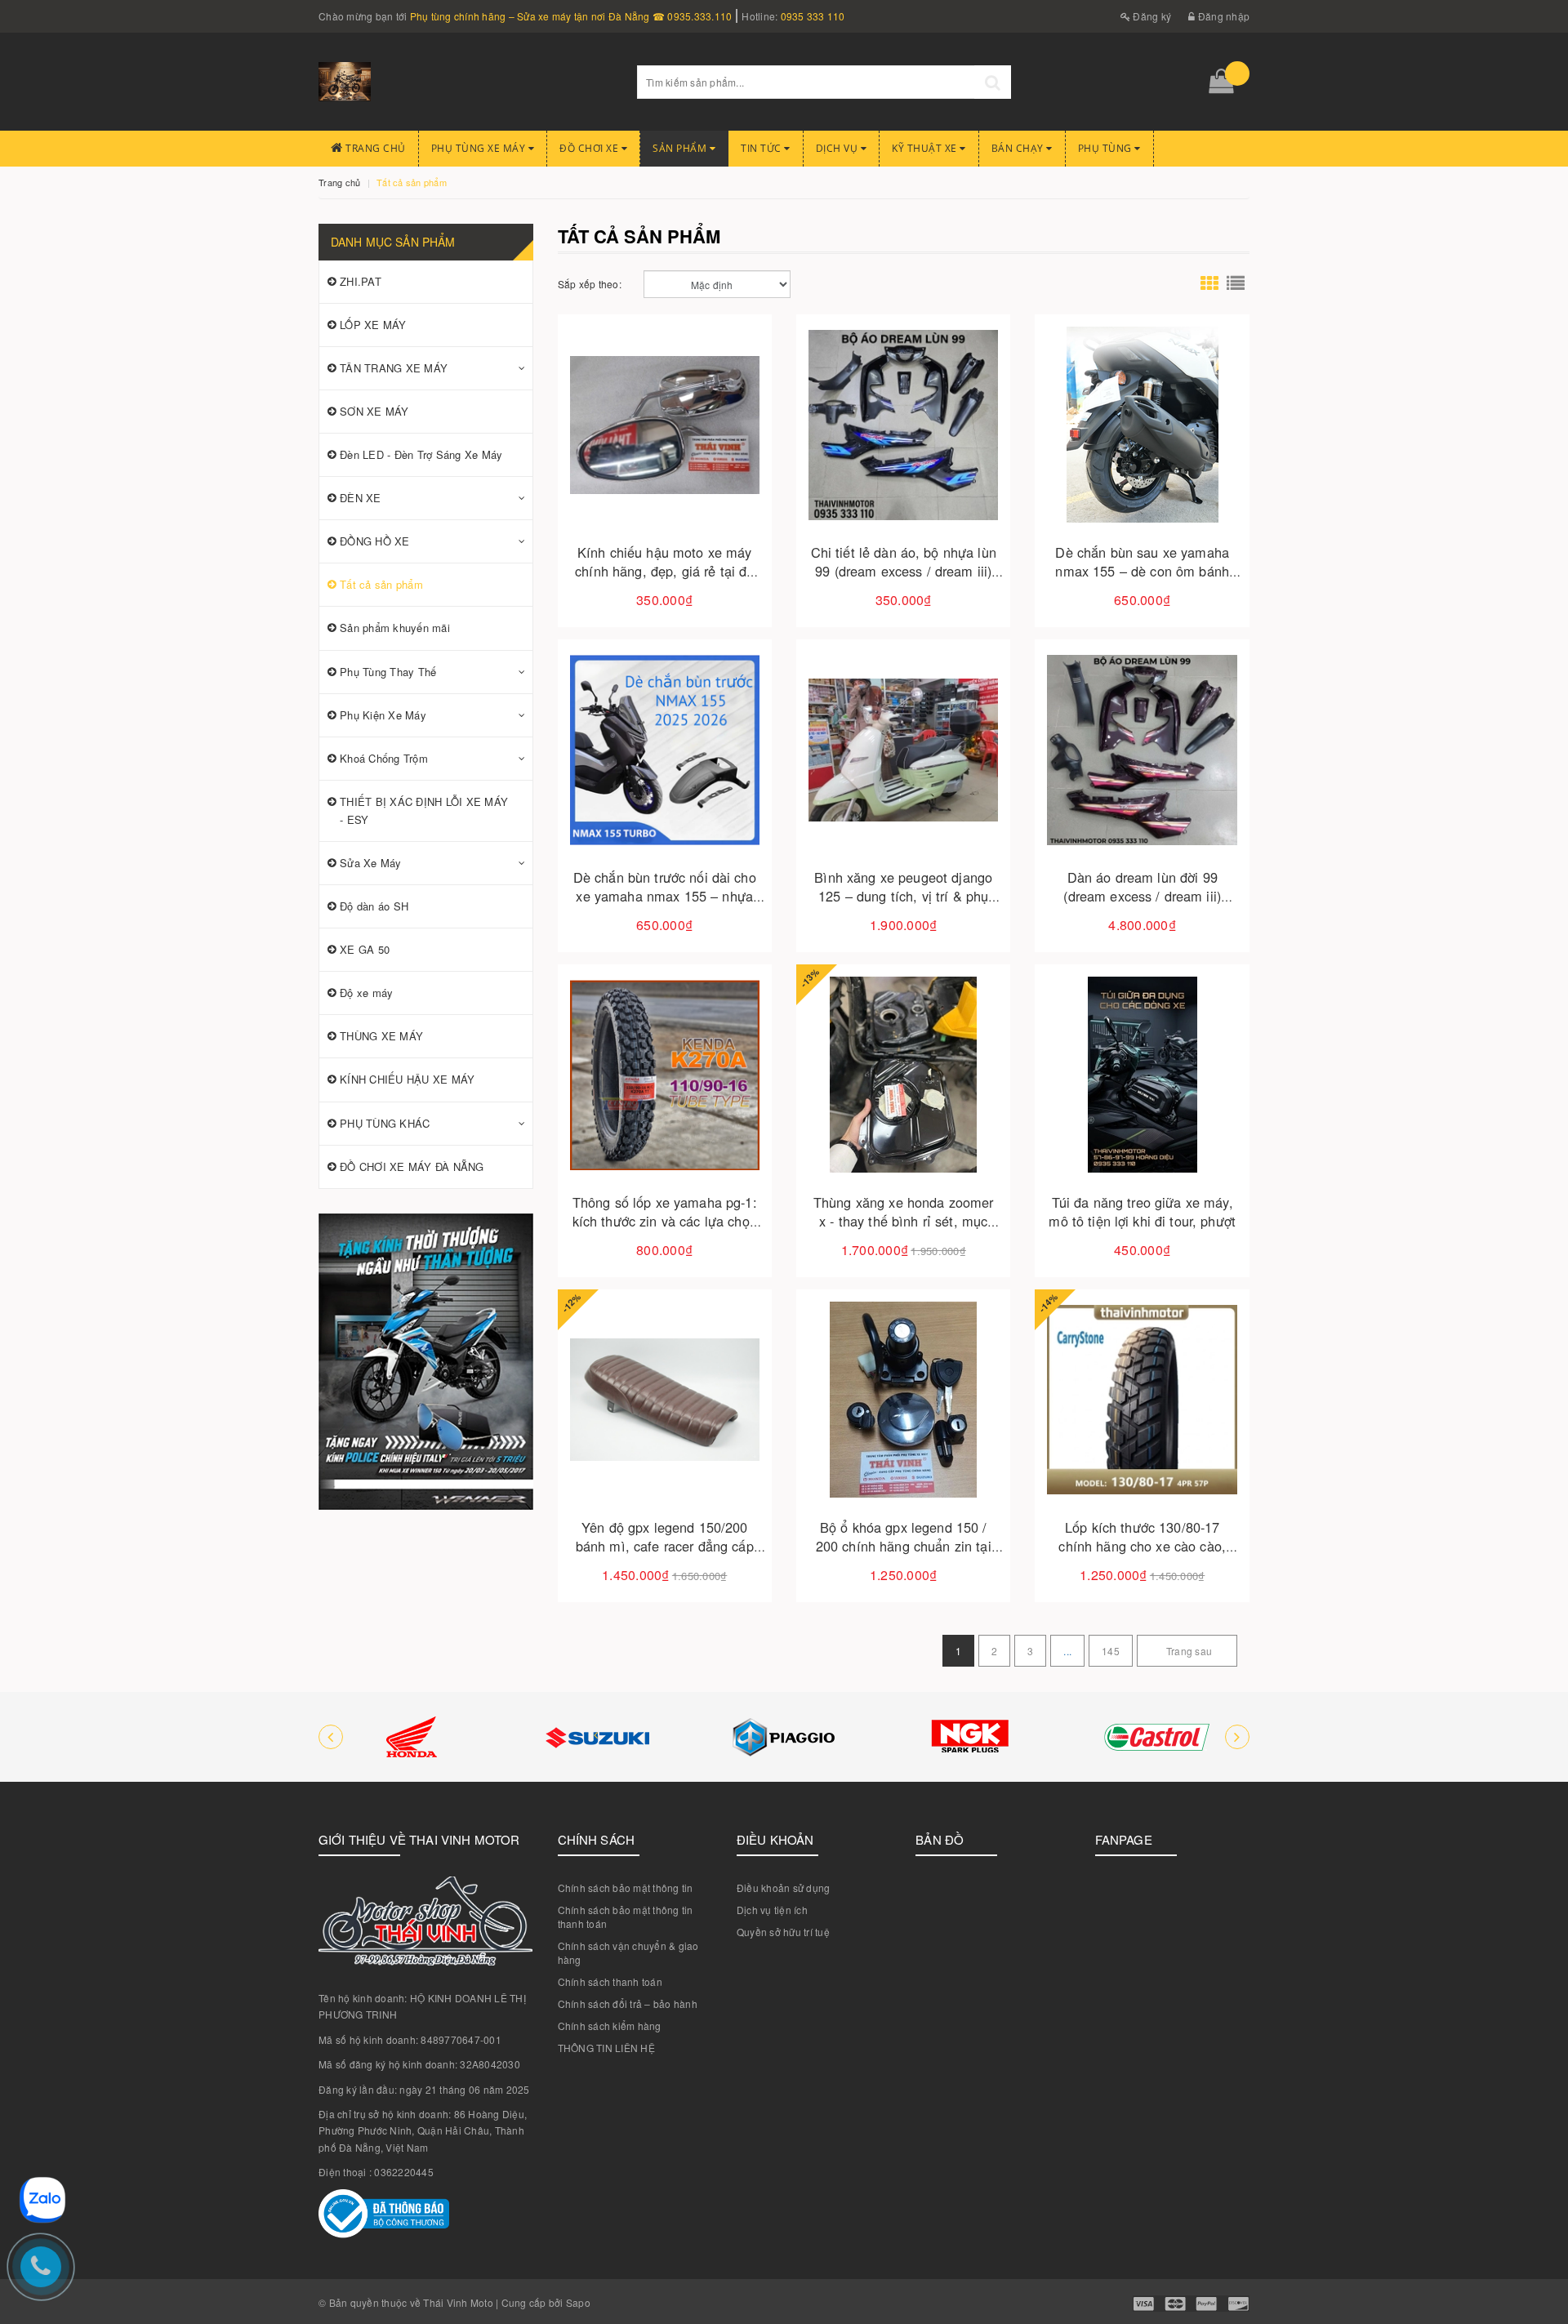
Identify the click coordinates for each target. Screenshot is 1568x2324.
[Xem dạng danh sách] (1236, 284)
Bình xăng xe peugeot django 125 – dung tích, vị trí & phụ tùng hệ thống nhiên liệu (903, 896)
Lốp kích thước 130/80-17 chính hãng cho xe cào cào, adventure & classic (1142, 1546)
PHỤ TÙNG (1107, 148)
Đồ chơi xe (590, 148)
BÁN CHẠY (1019, 148)
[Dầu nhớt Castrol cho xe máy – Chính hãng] (1156, 1737)
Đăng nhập (1223, 16)
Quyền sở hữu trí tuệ (783, 1932)
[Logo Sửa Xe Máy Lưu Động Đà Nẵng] (465, 82)
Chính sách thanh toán (610, 1981)
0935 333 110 (813, 16)
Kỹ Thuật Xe (926, 148)
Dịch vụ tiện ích (772, 1910)
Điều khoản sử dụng (784, 1888)
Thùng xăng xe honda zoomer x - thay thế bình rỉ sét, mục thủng (904, 1221)
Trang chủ (374, 148)
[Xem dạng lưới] (1209, 284)
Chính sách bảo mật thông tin (626, 1888)
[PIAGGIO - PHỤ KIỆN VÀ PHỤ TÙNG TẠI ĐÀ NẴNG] (784, 1737)
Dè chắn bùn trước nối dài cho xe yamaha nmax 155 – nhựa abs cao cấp (665, 896)
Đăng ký (1151, 16)
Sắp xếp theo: (590, 284)
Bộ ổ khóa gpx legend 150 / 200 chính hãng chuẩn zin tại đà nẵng (904, 1546)
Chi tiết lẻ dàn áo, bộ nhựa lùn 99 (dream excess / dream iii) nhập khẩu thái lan (904, 571)
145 (1111, 1651)
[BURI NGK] (970, 1737)
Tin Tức (762, 148)
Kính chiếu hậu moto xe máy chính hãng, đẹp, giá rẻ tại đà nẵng (664, 571)
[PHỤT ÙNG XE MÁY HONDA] (412, 1737)
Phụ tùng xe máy (480, 148)
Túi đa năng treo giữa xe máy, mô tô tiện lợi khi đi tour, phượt (1142, 1211)
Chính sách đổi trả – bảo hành (628, 2003)
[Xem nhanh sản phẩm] (722, 471)
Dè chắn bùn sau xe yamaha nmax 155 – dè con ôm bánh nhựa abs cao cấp (1142, 571)
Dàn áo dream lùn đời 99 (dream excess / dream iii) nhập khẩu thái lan (1142, 896)
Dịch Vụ (838, 148)
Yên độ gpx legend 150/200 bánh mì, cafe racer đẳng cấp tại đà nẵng (665, 1546)
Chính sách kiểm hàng (610, 2026)
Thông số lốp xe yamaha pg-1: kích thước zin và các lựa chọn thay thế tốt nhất (665, 1221)
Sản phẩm (681, 148)
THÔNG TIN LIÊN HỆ (606, 2048)
